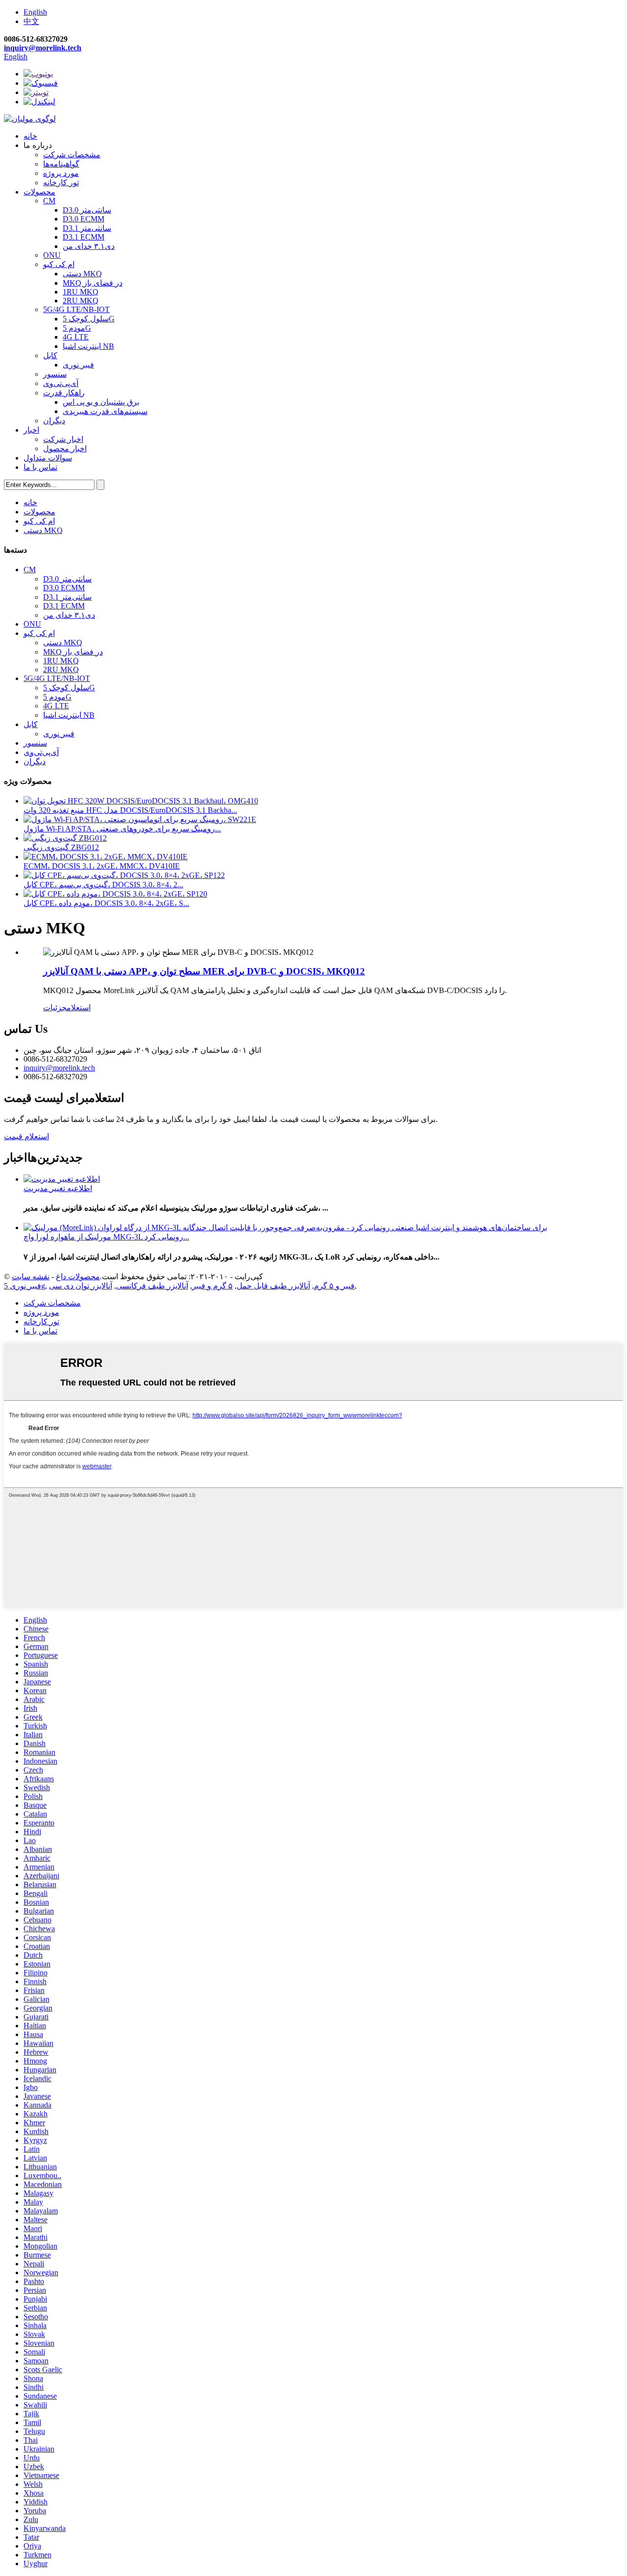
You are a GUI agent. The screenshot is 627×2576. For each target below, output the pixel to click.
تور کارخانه (61, 182)
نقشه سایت (31, 1276)
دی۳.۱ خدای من (89, 246)
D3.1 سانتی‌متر (87, 228)
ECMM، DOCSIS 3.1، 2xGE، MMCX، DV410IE (102, 866)
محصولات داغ (78, 1276)
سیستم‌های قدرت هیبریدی (105, 411)
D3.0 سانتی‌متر (87, 210)
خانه (30, 136)
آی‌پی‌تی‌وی (61, 383)
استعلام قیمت (26, 1136)
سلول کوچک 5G (89, 319)
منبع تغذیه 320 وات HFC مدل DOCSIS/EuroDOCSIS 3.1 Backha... (130, 810)
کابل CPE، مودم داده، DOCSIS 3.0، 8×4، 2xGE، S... (106, 903)
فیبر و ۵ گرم (334, 1286)
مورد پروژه (61, 173)
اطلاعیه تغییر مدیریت (58, 1188)
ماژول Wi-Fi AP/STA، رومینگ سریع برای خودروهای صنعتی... (122, 829)
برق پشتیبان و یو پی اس (101, 402)
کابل (50, 355)
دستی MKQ (82, 274)
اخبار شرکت (63, 439)
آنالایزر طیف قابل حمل (273, 1286)
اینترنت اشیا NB (88, 346)
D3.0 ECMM (84, 219)
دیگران (54, 421)
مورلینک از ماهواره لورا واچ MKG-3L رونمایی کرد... (106, 1237)
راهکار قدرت (64, 393)
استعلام (79, 1008)
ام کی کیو (59, 264)
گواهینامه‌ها (61, 164)
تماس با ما (40, 467)
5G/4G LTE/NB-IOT (76, 309)
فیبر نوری (78, 365)
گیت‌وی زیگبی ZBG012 (61, 847)
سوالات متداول (48, 458)
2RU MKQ (81, 301)
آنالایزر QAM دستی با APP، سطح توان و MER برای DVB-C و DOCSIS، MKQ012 (204, 971)
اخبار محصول (65, 449)
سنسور (55, 374)
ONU (52, 255)
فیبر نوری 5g (24, 1286)
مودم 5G (77, 328)
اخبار (31, 430)
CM (49, 201)
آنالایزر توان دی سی (81, 1286)
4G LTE (76, 337)
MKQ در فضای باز (93, 283)
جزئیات (55, 1008)
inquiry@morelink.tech (43, 48)
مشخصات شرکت (72, 155)
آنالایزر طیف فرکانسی (152, 1286)
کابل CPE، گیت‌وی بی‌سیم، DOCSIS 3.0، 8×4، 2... (103, 885)
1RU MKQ (81, 292)
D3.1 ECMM (84, 237)
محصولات (39, 192)
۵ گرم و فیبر (212, 1286)
